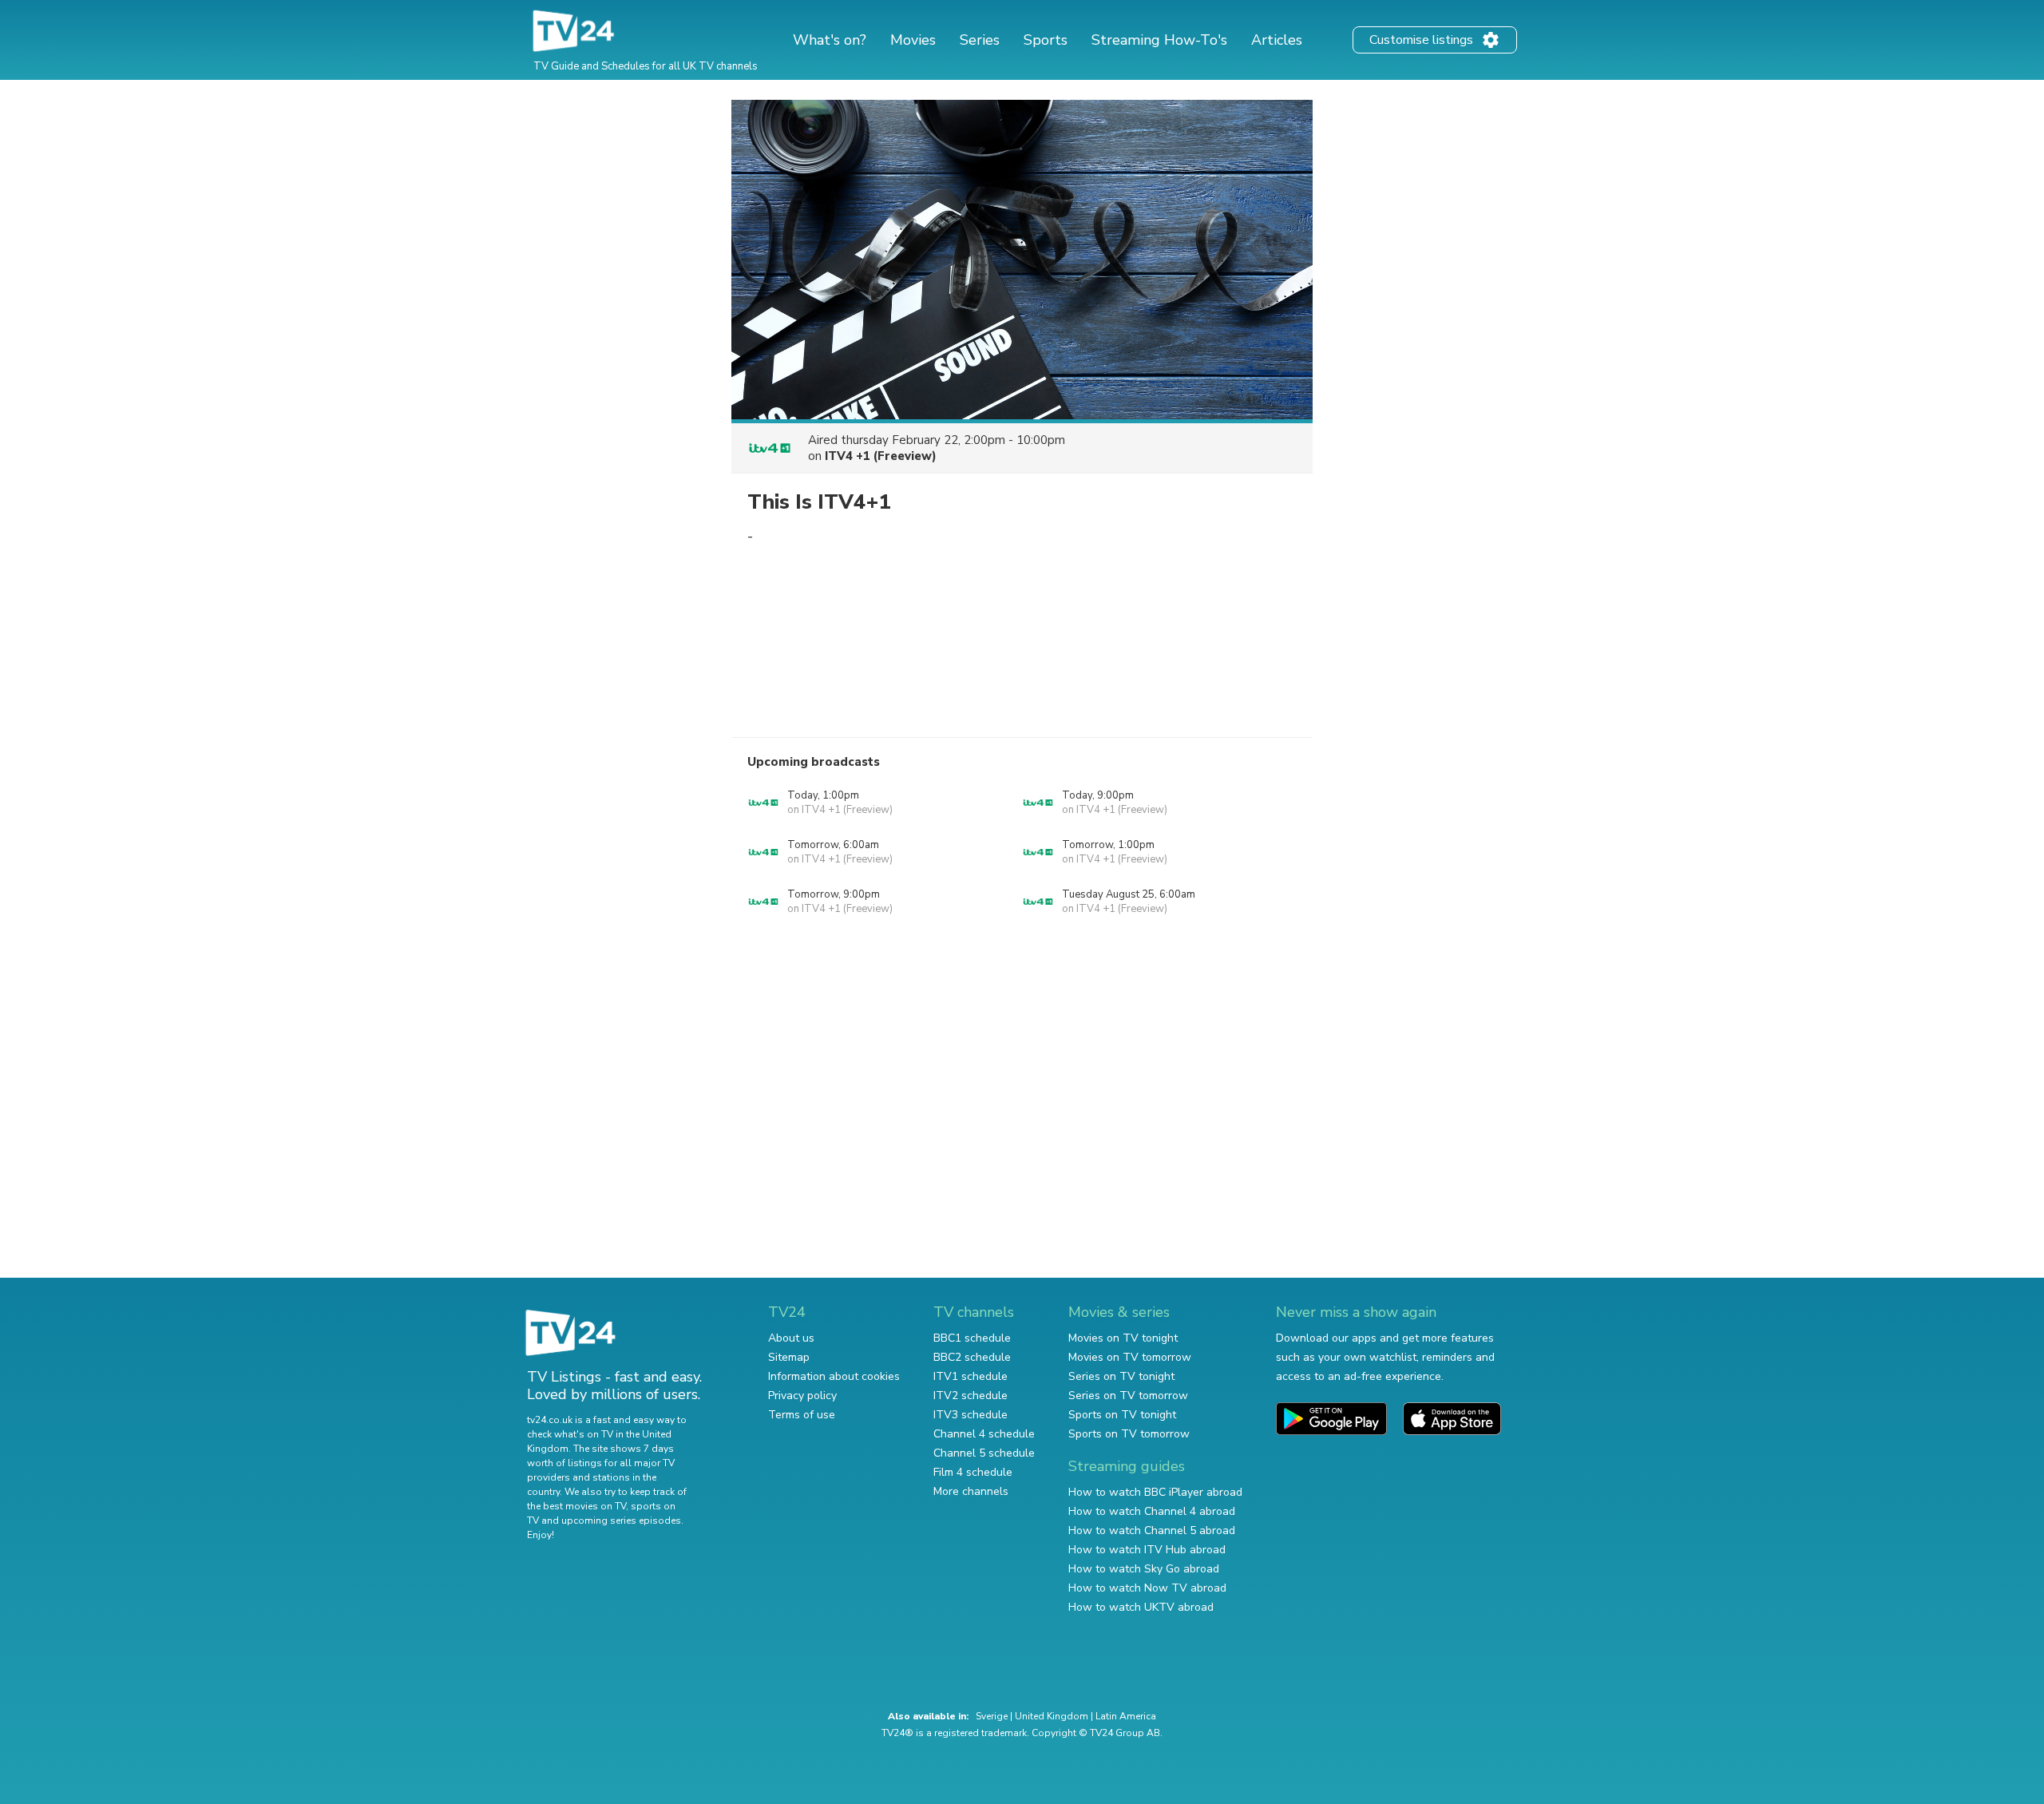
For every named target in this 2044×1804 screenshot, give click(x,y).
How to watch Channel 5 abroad (1152, 1530)
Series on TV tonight (1121, 1376)
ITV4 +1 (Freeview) (881, 456)
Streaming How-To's (1159, 40)
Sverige (992, 1716)
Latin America (1126, 1716)
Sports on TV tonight (1122, 1415)
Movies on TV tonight (1123, 1338)
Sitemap (789, 1357)
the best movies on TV (576, 1506)
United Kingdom (1052, 1716)
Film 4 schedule (973, 1472)
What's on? (830, 40)
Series (980, 40)
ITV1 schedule (971, 1376)
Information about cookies (834, 1376)
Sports (1046, 40)
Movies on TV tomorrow (1130, 1357)
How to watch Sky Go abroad (1144, 1569)
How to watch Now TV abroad (1147, 1588)
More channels (971, 1491)
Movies (913, 40)
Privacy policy (802, 1396)
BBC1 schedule (972, 1338)
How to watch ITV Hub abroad (1147, 1550)
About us (791, 1338)
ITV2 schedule (971, 1396)
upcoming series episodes (621, 1521)
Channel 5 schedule (984, 1453)
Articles (1277, 40)
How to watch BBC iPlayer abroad (1155, 1492)
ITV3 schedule (971, 1415)
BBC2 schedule (972, 1357)
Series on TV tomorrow (1128, 1396)
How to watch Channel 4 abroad (1152, 1511)
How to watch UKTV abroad (1141, 1607)
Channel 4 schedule (984, 1434)
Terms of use (802, 1415)
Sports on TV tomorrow (1129, 1434)
